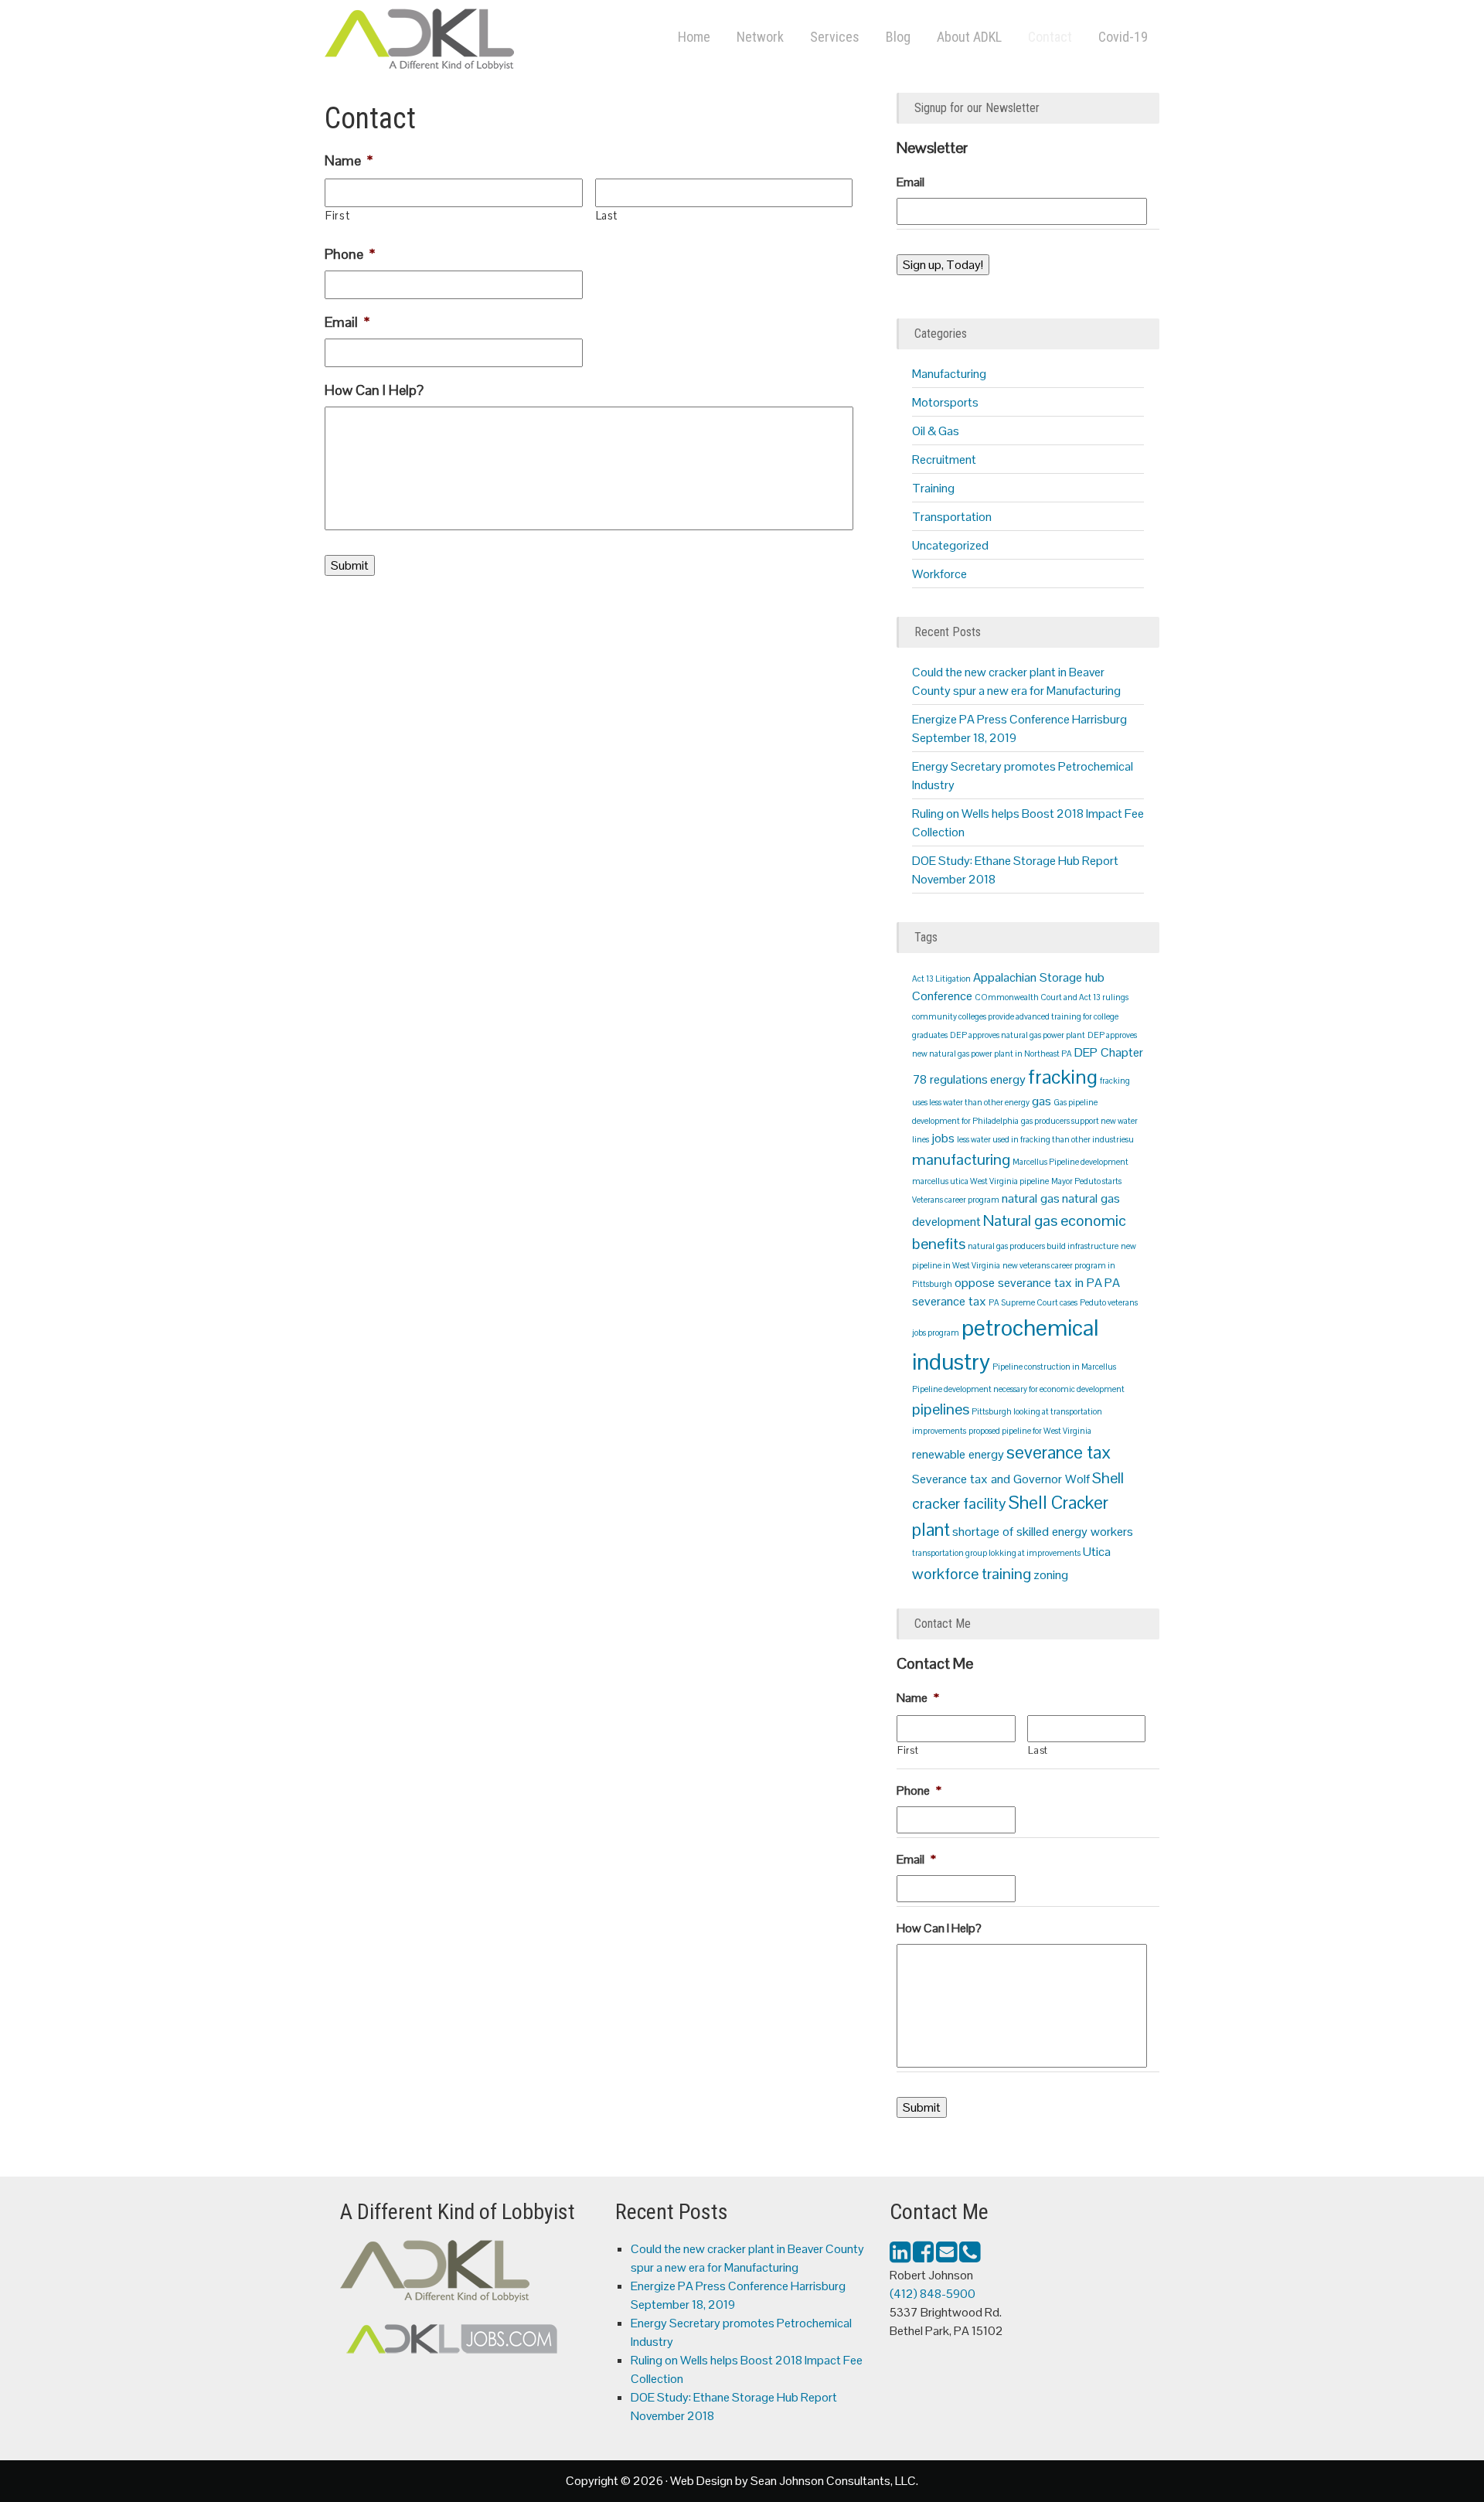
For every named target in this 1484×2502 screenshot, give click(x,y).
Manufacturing (949, 374)
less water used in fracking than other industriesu (1045, 1139)
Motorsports (945, 402)
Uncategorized (950, 545)
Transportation (952, 517)
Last (607, 216)
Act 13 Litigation (941, 979)
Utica (1097, 1552)
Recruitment (944, 460)
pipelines (941, 1409)
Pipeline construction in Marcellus (1054, 1367)
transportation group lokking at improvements (996, 1553)
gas (1042, 1101)
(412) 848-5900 (933, 2294)
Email (347, 322)
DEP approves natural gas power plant (1018, 1035)
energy (1008, 1079)
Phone (350, 254)
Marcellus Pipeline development (1070, 1162)
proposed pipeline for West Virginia (1030, 1431)
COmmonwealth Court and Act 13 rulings (1052, 997)
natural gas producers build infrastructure (1043, 1246)
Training (933, 488)
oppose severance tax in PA (1028, 1283)
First (337, 216)
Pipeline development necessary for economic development (1018, 1389)
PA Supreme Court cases (1033, 1302)
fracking (1063, 1077)
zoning (1051, 1575)
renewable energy (958, 1454)
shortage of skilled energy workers (1043, 1532)
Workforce (939, 574)
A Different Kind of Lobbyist (479, 43)
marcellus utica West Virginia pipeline (980, 1181)
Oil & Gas (936, 431)
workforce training (972, 1574)
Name (349, 160)
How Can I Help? (374, 390)
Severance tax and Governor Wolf (1001, 1479)
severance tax (1059, 1452)
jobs (943, 1138)
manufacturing (961, 1159)
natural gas (1031, 1198)
